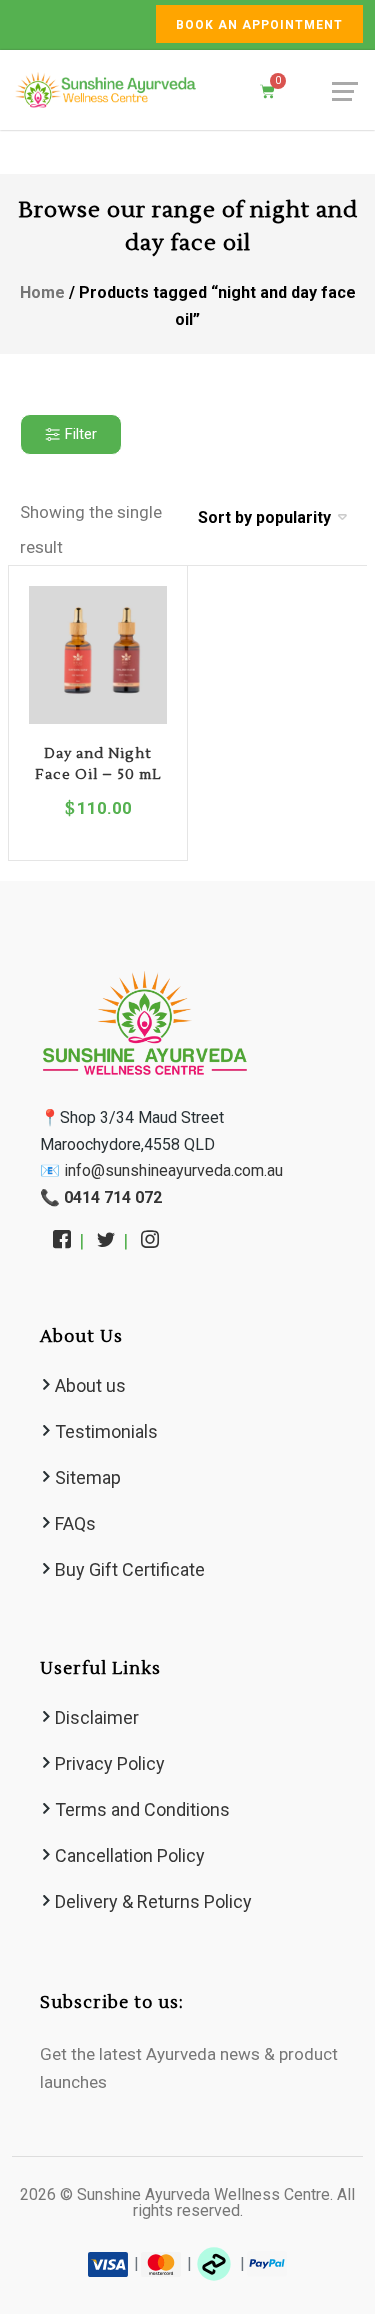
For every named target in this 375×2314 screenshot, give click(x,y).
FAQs (75, 1523)
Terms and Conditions (142, 1809)
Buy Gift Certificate (130, 1569)
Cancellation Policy (130, 1855)
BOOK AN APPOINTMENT (259, 25)
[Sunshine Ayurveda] (105, 90)
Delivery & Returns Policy (153, 1901)
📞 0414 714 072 (101, 1197)
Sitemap (88, 1477)
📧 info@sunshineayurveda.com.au (161, 1170)
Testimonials (106, 1431)
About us (90, 1385)
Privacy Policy (110, 1763)
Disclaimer (97, 1717)
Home (42, 292)
